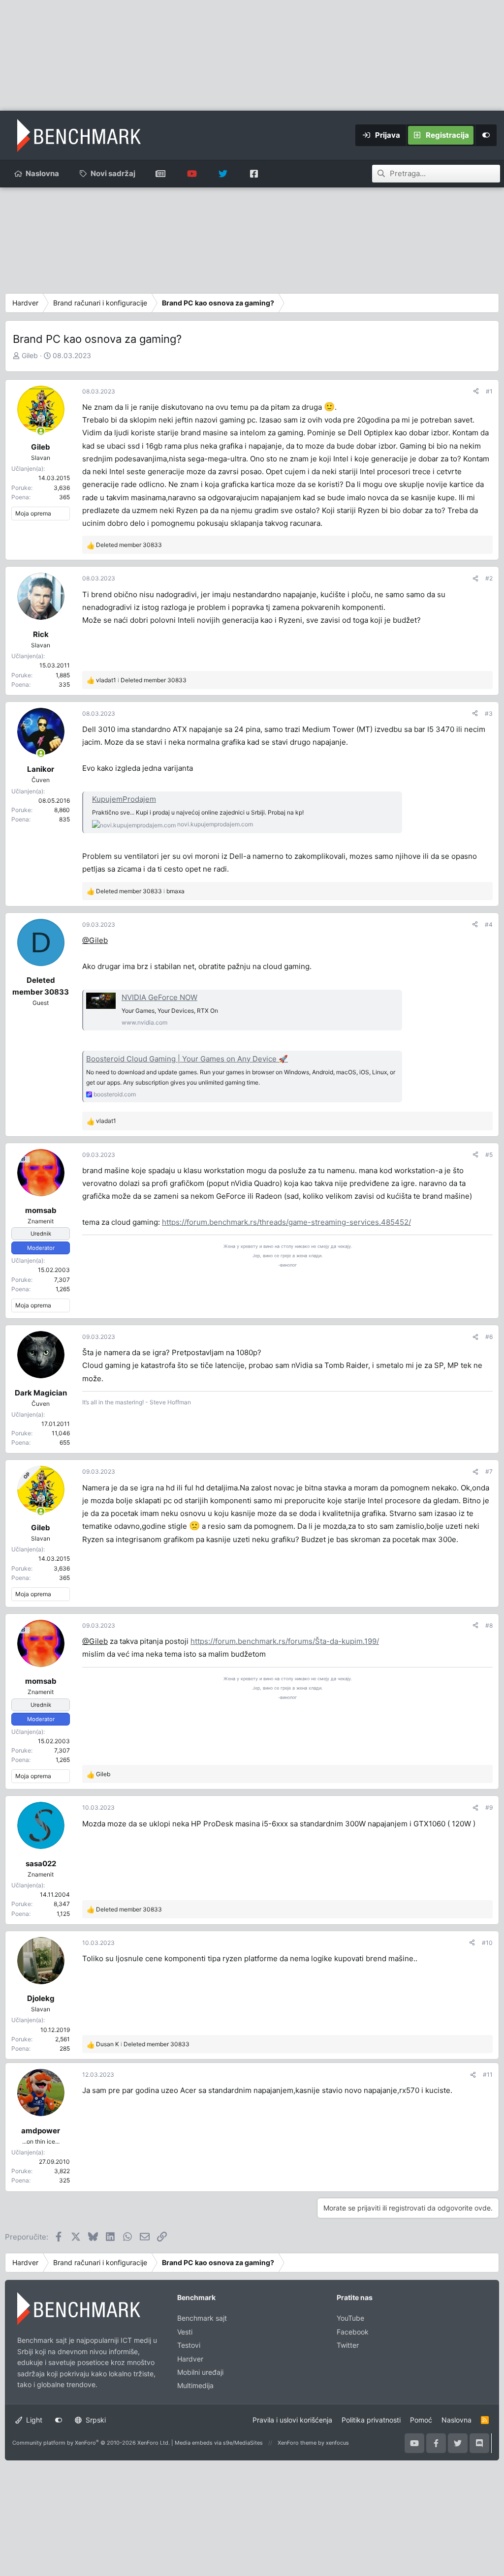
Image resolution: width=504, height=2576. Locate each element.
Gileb (30, 355)
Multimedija (195, 2385)
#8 (489, 1625)
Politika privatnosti (371, 2420)
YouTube (350, 2318)
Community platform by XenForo (91, 2443)
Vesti (185, 2332)
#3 (489, 713)
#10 (487, 1943)
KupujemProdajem (124, 799)
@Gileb (95, 940)
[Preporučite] (476, 391)
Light (33, 2420)
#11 (488, 2075)
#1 (489, 391)
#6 (489, 1337)
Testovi (189, 2345)
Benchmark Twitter (223, 174)
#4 (489, 924)
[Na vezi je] (41, 431)
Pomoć (421, 2420)
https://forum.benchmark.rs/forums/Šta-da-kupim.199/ (285, 1641)
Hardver (190, 2359)
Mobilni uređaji (200, 2372)
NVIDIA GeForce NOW (159, 997)
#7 (489, 1471)
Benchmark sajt (161, 174)
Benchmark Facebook (254, 174)
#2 (489, 578)
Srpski (95, 2420)
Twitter (348, 2345)
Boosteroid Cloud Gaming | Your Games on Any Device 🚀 (187, 1059)
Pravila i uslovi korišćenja (292, 2420)
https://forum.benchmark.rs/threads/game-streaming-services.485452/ (286, 1222)
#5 (489, 1155)
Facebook (353, 2332)
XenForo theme (297, 2443)
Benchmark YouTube (192, 174)
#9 (489, 1807)
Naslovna (42, 173)
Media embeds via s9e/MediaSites (219, 2443)
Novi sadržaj (113, 173)
